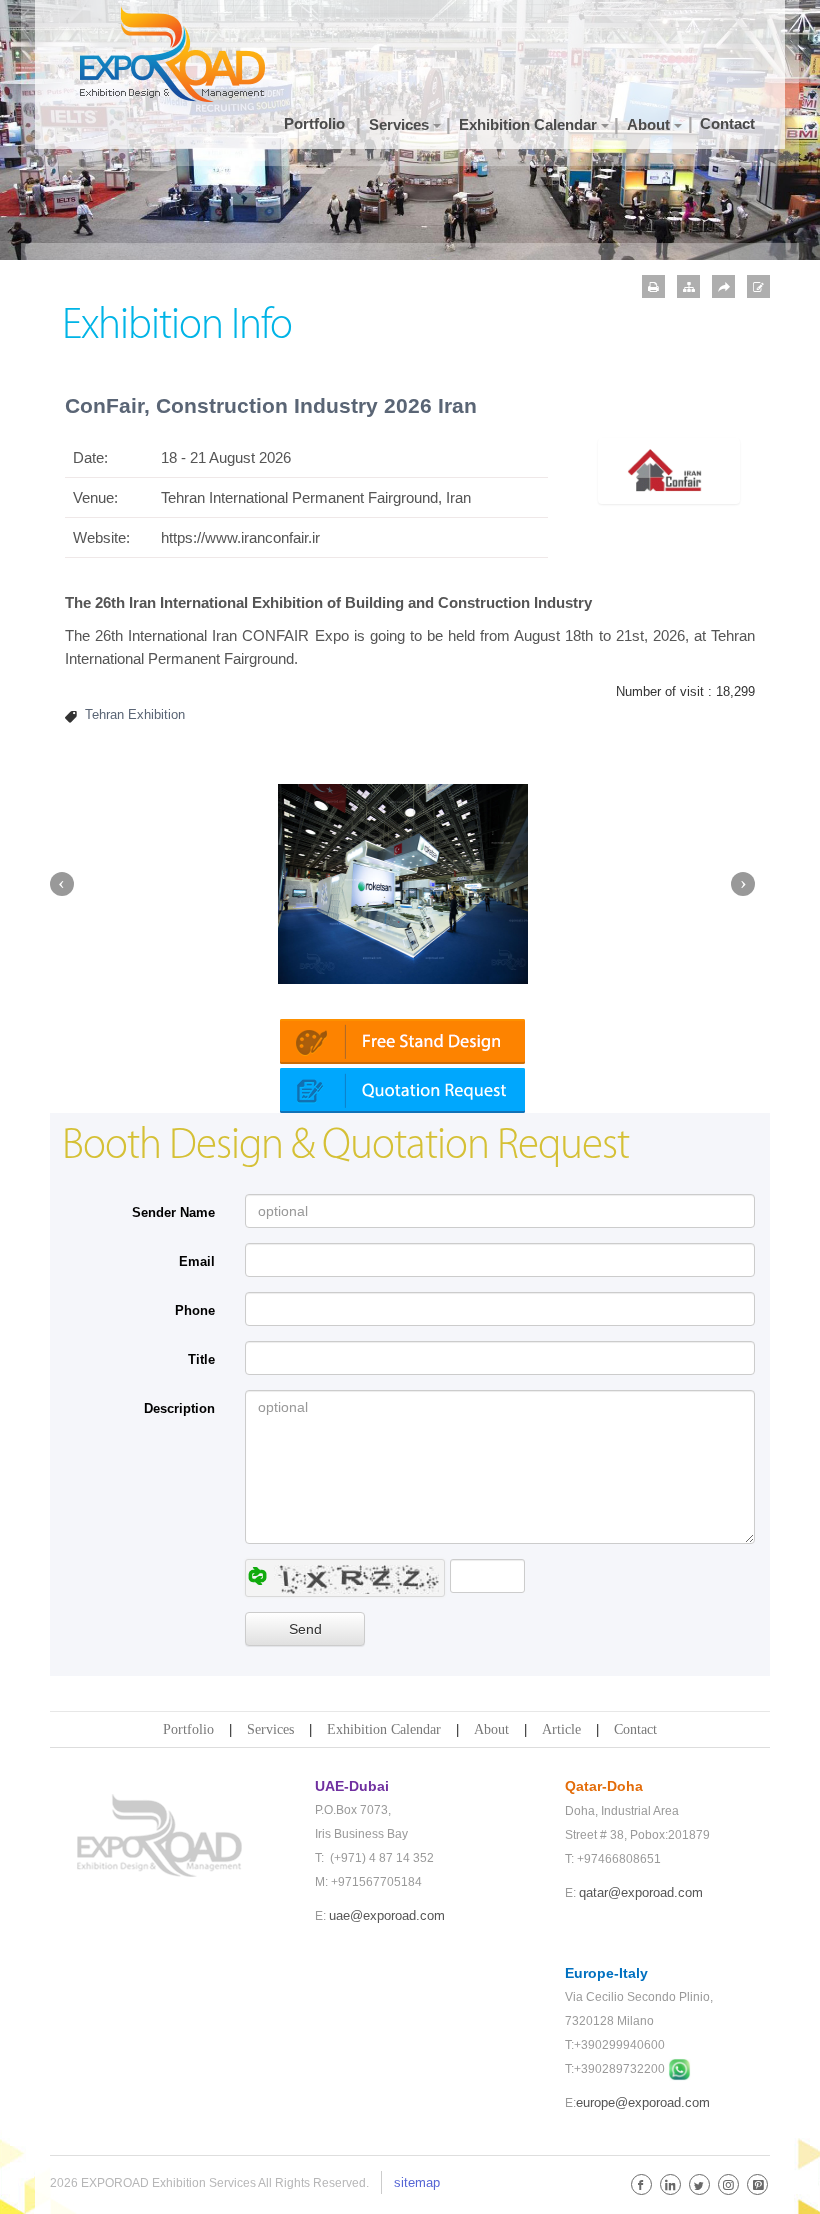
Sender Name (173, 1212)
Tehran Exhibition (135, 714)
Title (201, 1359)
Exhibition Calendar (384, 1729)
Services (270, 1729)
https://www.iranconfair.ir (240, 537)
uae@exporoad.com (387, 1915)
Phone (195, 1310)
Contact (635, 1729)
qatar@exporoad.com (641, 1892)
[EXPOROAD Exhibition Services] (180, 54)
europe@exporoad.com (643, 2102)
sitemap (417, 2182)
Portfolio (188, 1729)
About (491, 1729)
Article (561, 1729)
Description (179, 1408)
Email (197, 1261)
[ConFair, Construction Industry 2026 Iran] (669, 469)
